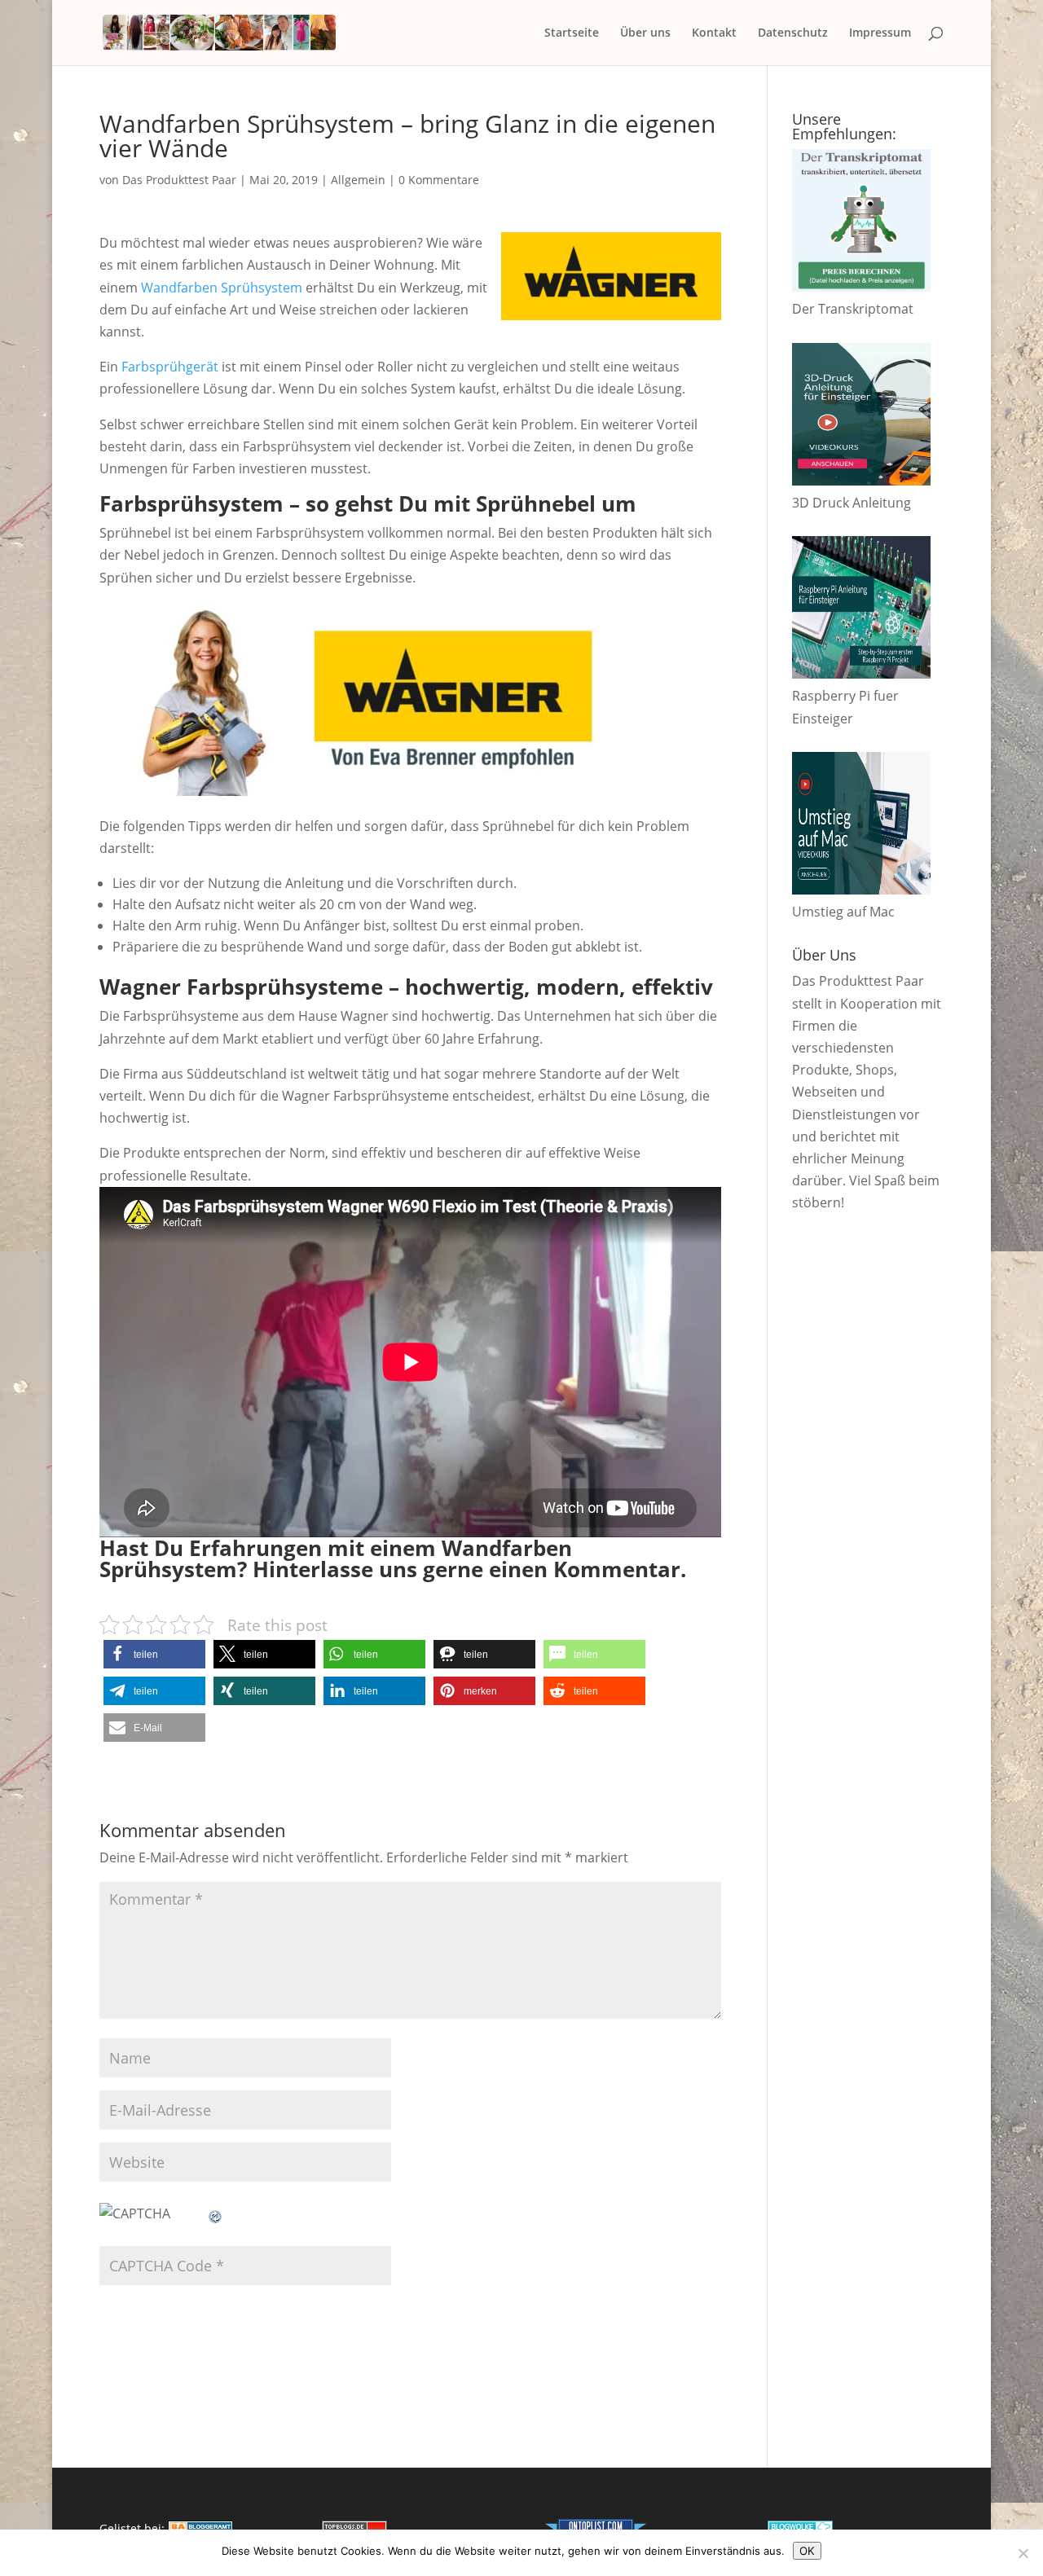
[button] (154, 1654)
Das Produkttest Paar (179, 180)
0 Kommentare (439, 180)
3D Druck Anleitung (852, 503)
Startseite (572, 33)
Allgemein (358, 180)
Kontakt (714, 33)
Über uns (645, 33)
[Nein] (1023, 2553)
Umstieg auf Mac (843, 912)
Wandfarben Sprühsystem (222, 288)
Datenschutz (793, 33)
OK (807, 2551)
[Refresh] (216, 2213)
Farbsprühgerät (170, 367)
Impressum (880, 33)
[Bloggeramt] (200, 2528)
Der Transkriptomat (853, 309)
